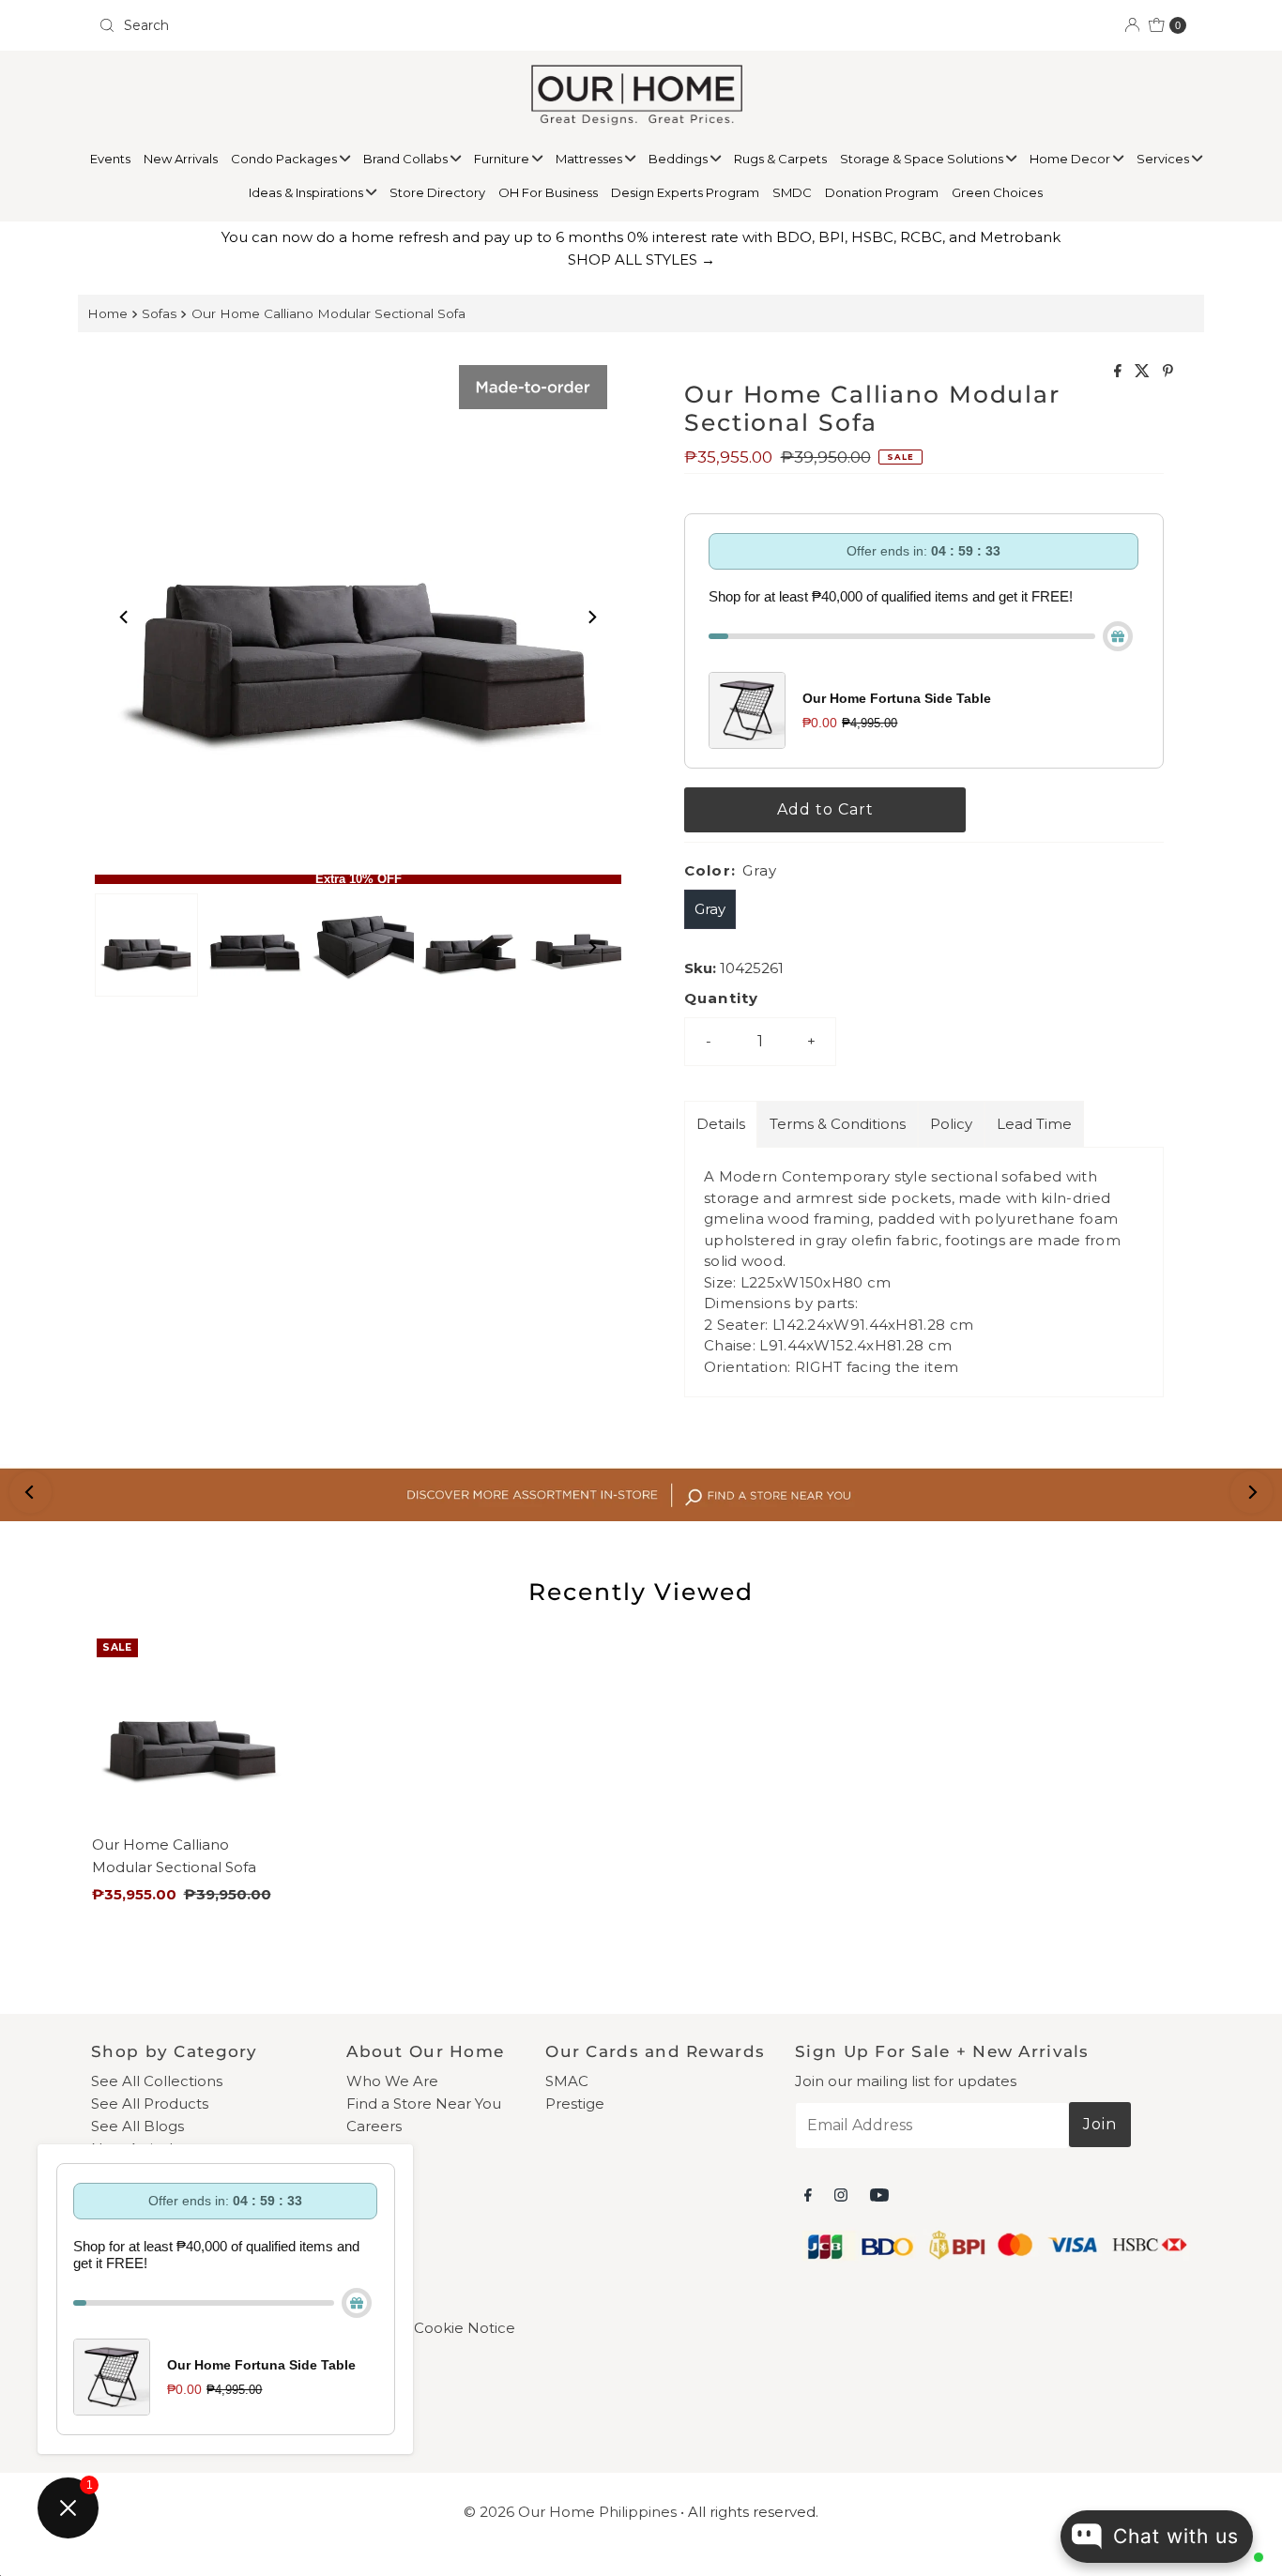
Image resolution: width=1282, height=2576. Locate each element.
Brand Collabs (407, 159)
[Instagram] (841, 2195)
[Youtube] (879, 2195)
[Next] (591, 617)
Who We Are (392, 2081)
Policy (951, 1124)
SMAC (567, 2081)
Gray (710, 909)
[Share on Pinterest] (1168, 372)
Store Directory (437, 192)
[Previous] (125, 617)
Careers (374, 2126)
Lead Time (1034, 1124)
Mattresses (590, 159)
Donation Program (882, 192)
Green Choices (997, 192)
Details (721, 1124)
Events (110, 159)
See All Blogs (137, 2126)
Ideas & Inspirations (307, 192)
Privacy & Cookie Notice (431, 2328)
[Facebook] (808, 2195)
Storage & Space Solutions (923, 159)
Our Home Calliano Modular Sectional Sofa (328, 313)
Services (1164, 159)
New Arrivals (181, 159)
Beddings (679, 159)
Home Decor (1071, 159)
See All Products (150, 2103)
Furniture (503, 159)
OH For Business (548, 192)
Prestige (575, 2103)
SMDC (792, 192)
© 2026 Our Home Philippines (570, 2512)
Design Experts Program (685, 192)
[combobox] (362, 25)
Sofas (159, 313)
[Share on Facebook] (1120, 372)
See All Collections (157, 2081)
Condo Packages (285, 159)
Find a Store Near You (424, 2103)
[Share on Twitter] (1144, 372)
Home (107, 313)
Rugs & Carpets (780, 159)
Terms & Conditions (838, 1124)
